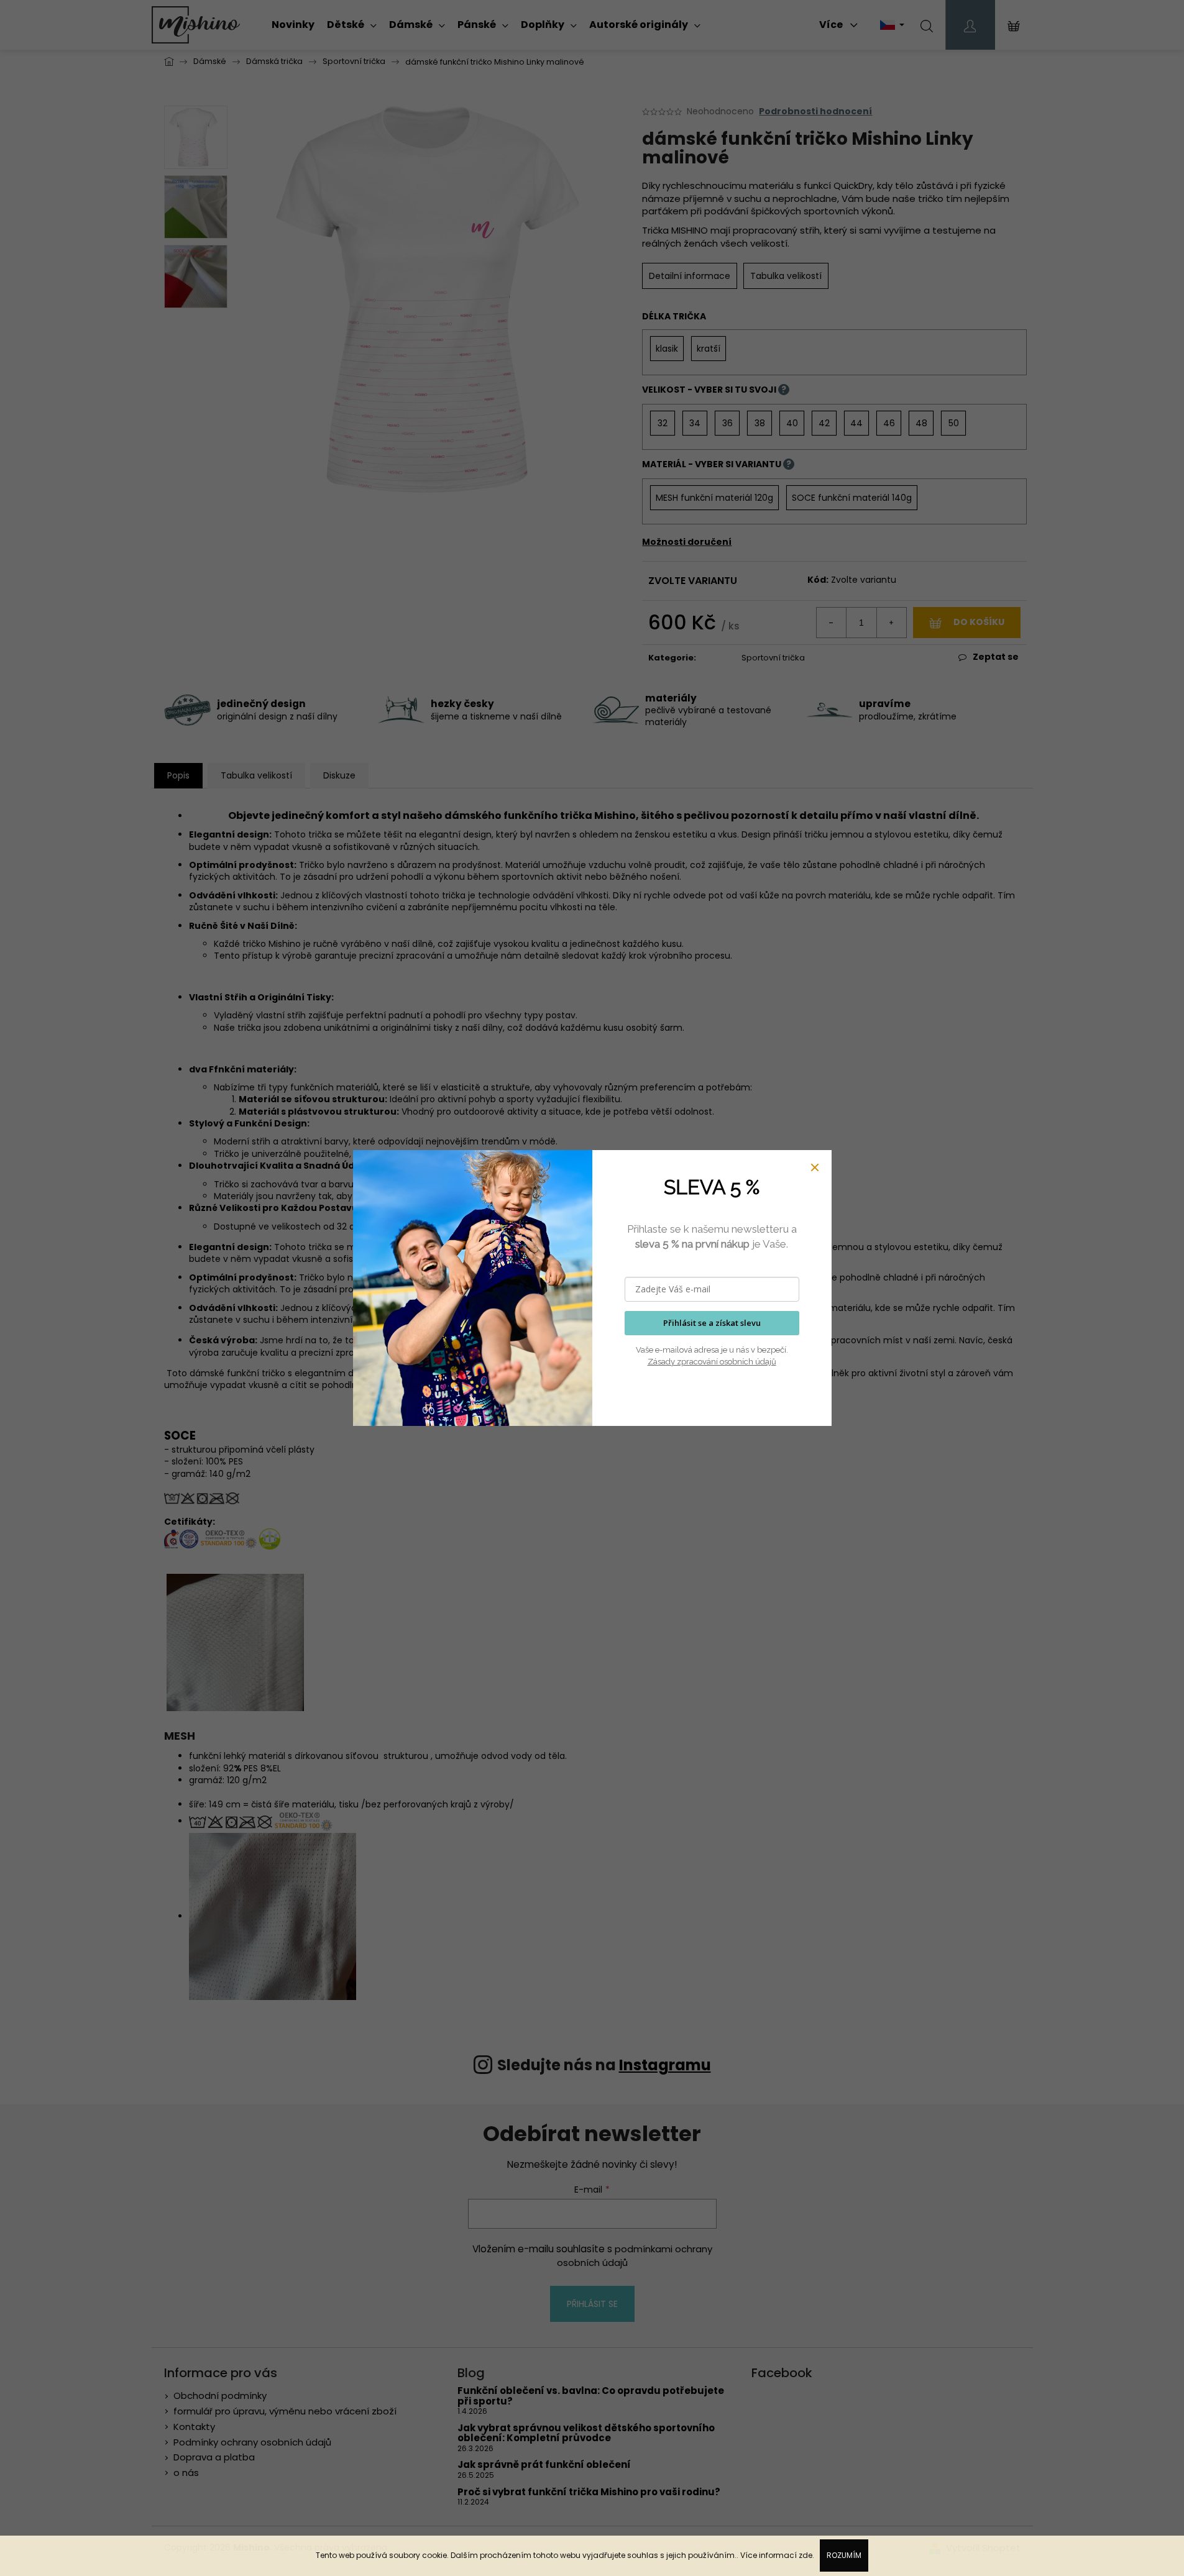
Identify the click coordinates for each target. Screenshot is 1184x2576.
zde (805, 2555)
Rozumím (844, 2555)
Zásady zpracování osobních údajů (712, 1362)
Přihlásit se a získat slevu (712, 1323)
